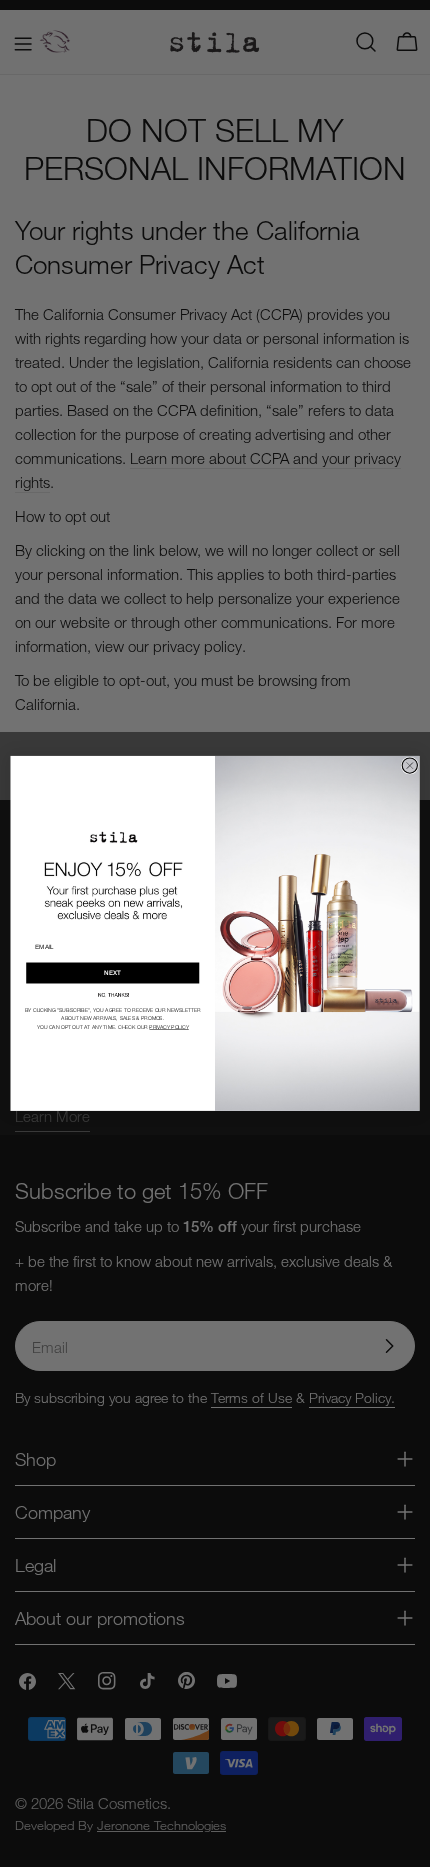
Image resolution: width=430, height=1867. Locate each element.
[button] (113, 995)
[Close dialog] (409, 765)
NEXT (112, 973)
